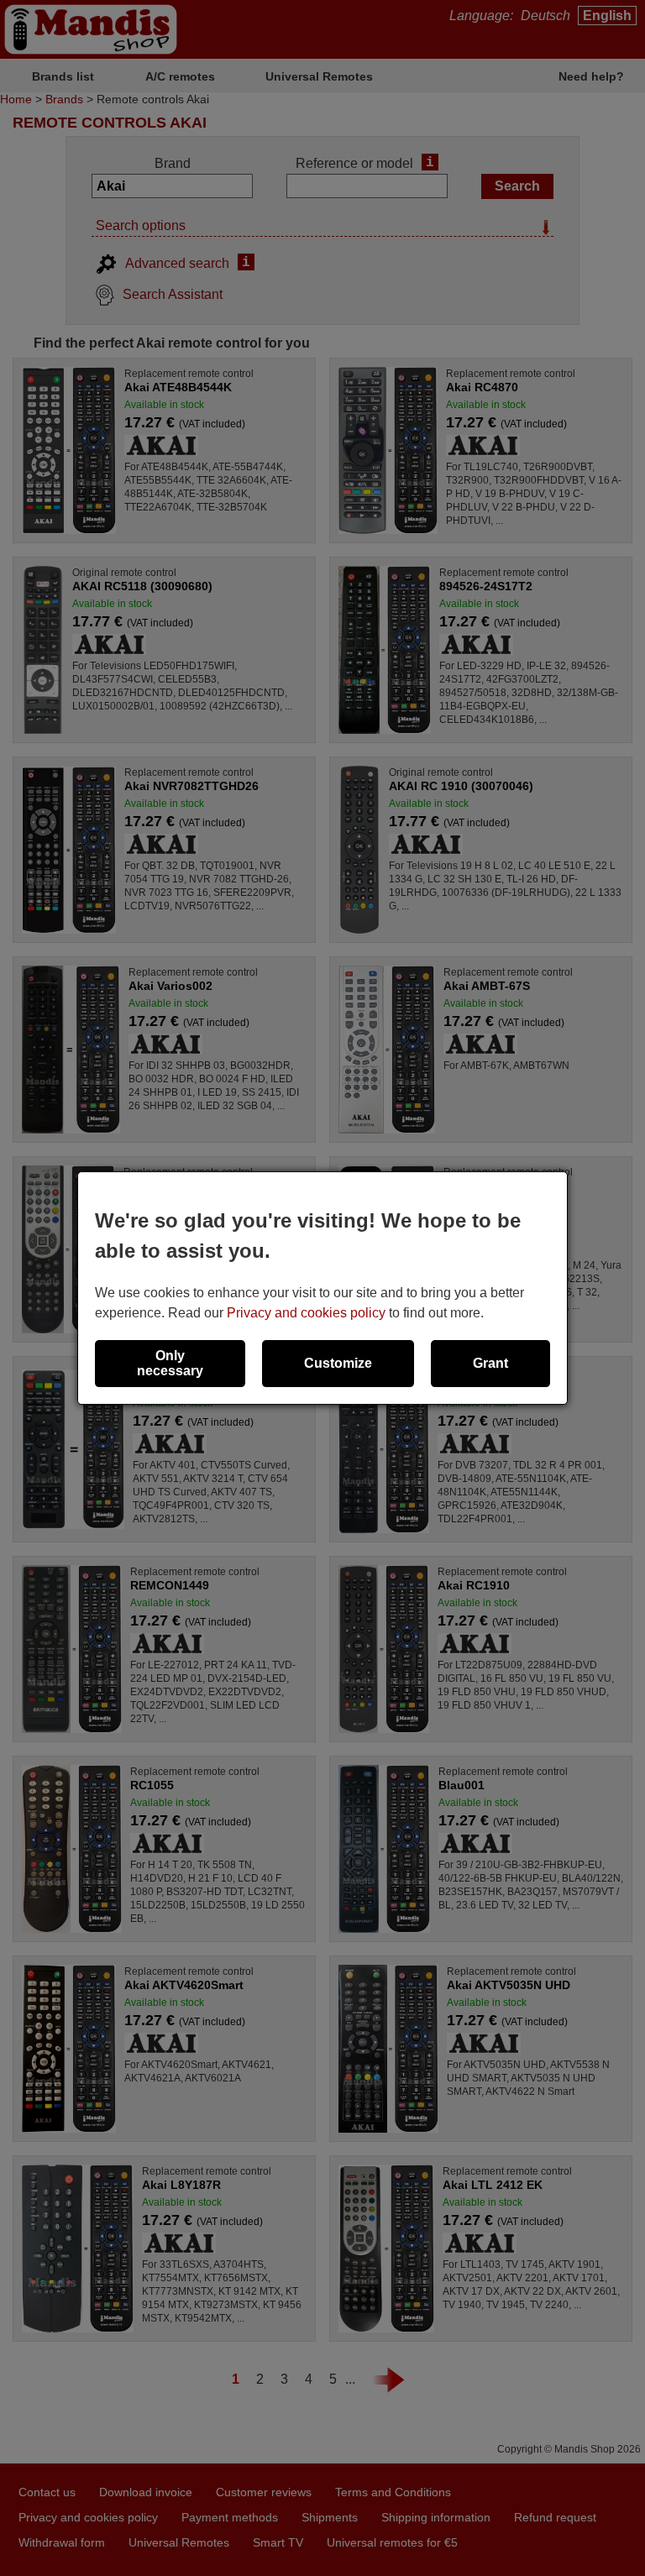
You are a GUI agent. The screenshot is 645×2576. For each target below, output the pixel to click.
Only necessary (170, 1363)
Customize (338, 1363)
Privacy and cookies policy (306, 1313)
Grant (490, 1363)
